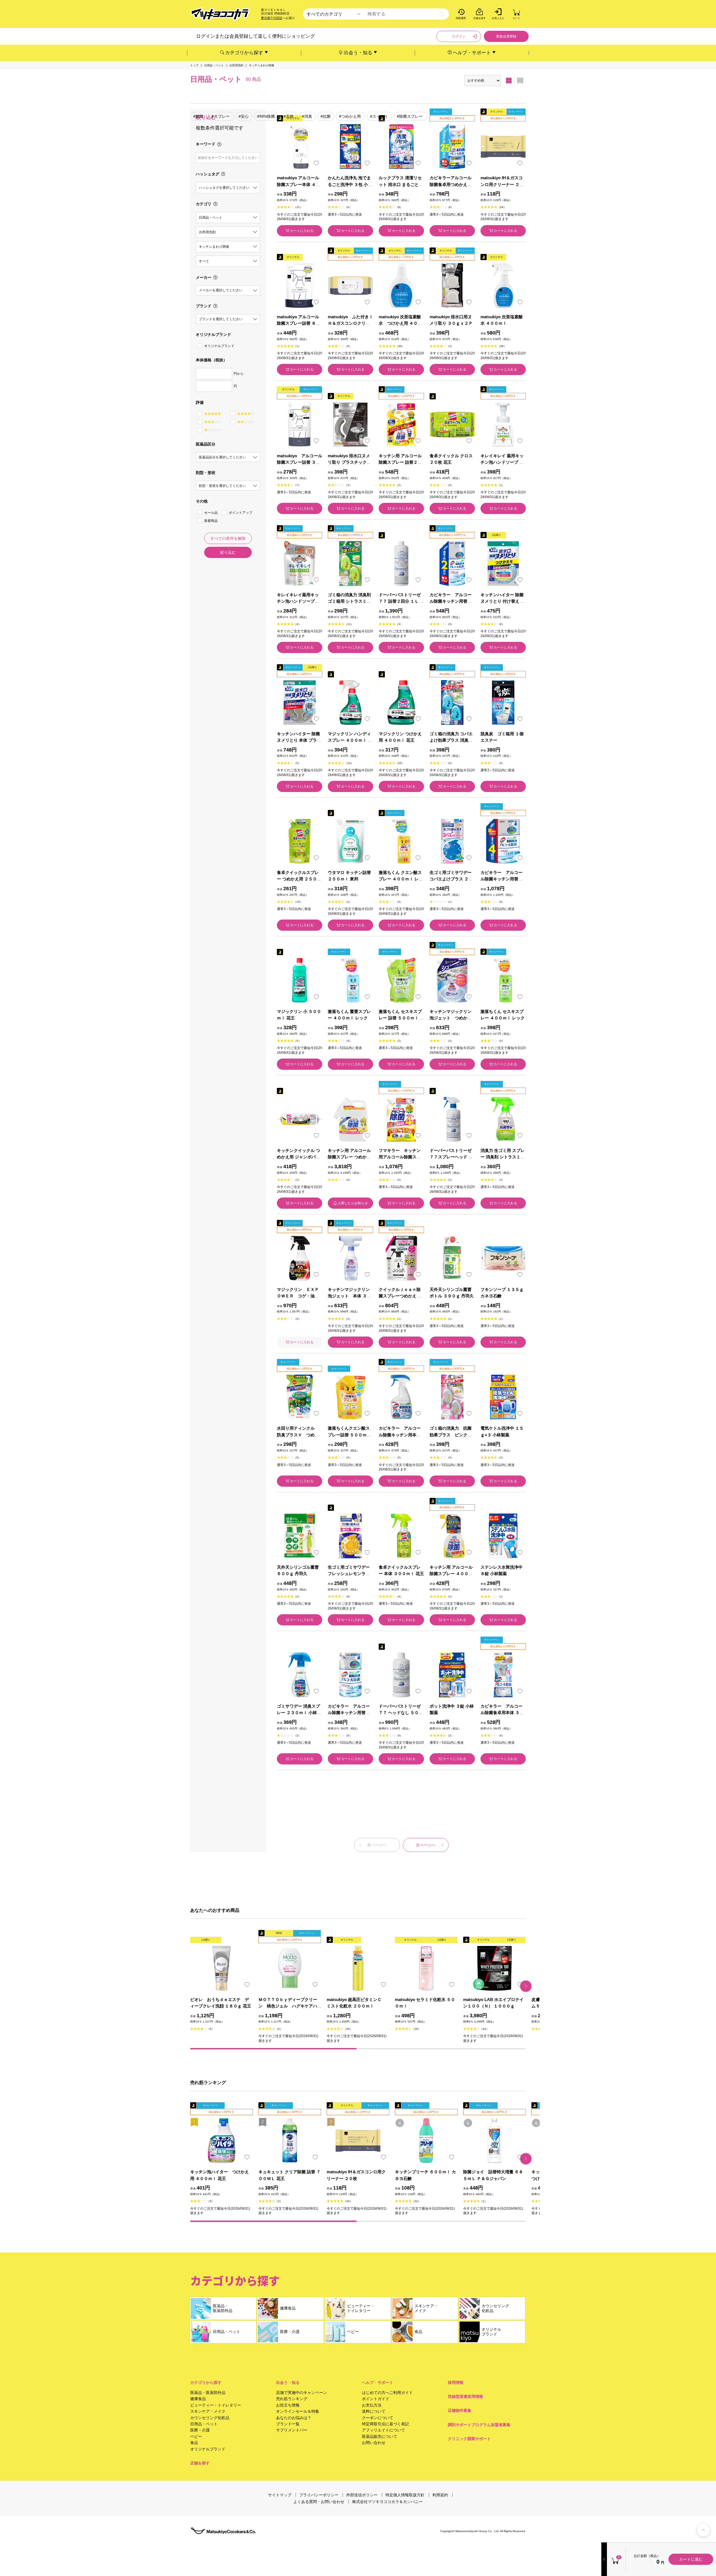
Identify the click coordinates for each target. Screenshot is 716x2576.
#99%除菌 (266, 116)
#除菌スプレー (410, 116)
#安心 (244, 116)
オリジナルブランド (219, 346)
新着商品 (211, 521)
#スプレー (221, 116)
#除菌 (198, 116)
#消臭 (307, 116)
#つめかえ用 (350, 116)
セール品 (211, 513)
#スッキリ (379, 116)
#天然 (289, 116)
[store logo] (220, 14)
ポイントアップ (241, 513)
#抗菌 (326, 116)
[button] (526, 1986)
